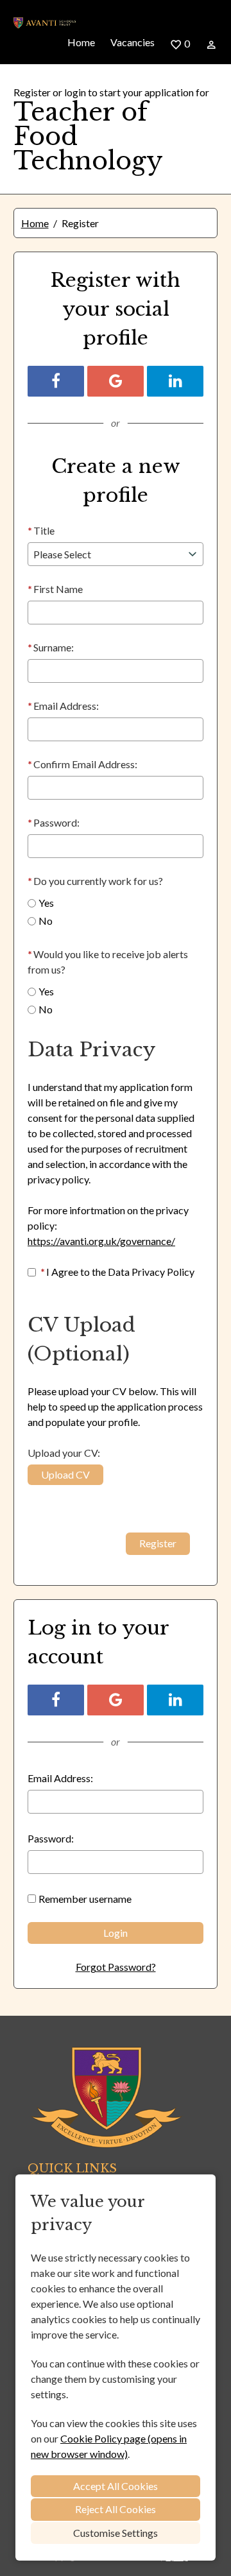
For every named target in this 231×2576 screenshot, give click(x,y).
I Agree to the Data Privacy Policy (117, 1272)
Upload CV (65, 1474)
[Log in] (211, 44)
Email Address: (63, 706)
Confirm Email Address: (82, 764)
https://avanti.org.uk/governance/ (101, 1241)
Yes (46, 903)
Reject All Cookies (116, 2509)
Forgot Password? (116, 1967)
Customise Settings (116, 2533)
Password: (54, 822)
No (46, 921)
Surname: (51, 647)
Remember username (85, 1899)
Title (41, 530)
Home (81, 42)
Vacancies (133, 42)
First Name (55, 589)
